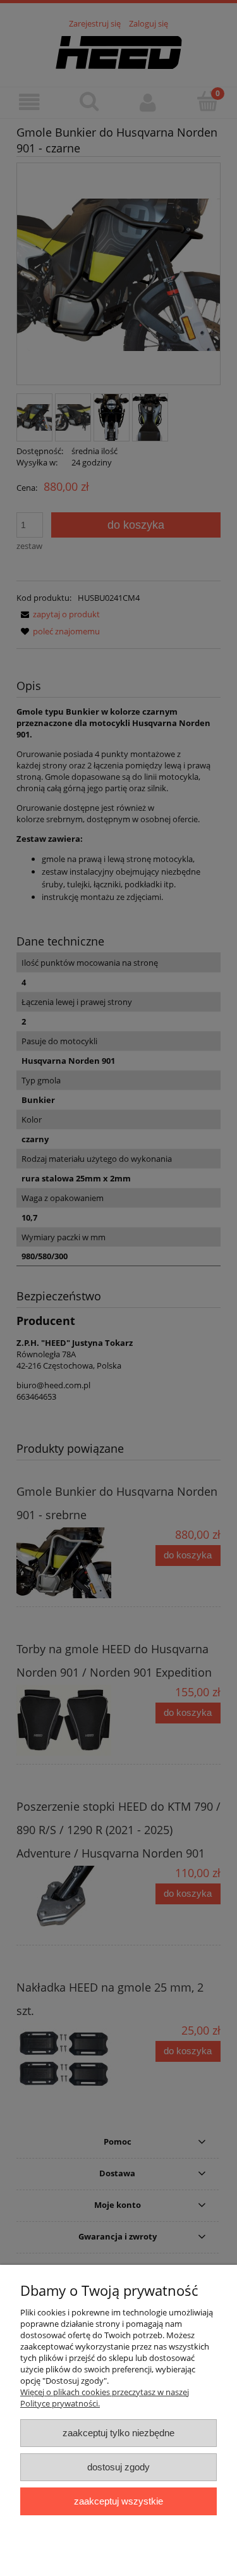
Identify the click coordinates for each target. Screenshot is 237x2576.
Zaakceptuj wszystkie (118, 2501)
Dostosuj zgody (118, 2467)
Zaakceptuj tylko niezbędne (118, 2433)
